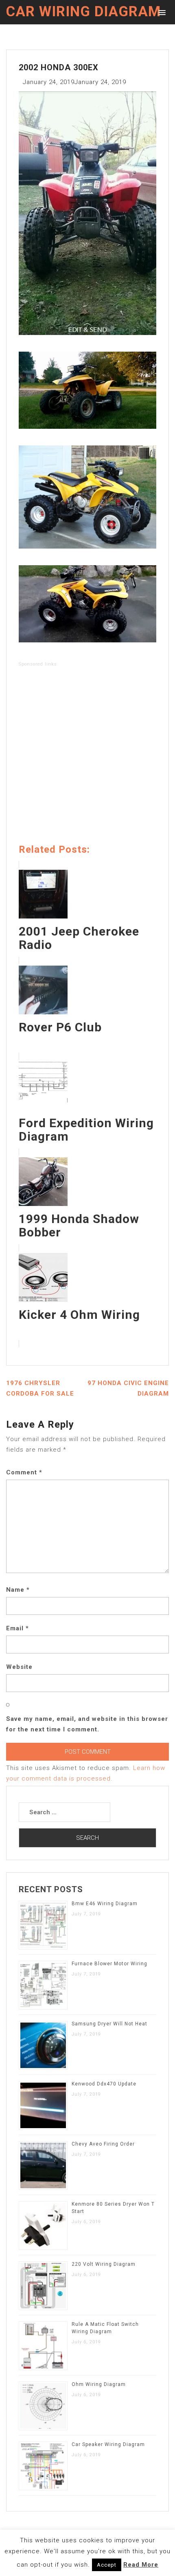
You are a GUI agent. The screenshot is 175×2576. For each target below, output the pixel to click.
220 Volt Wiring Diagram (104, 2264)
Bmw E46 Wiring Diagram (105, 1904)
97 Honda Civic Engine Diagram (128, 1388)
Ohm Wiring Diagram (99, 2384)
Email (17, 1628)
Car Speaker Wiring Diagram (108, 2444)
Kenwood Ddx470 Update (104, 2084)
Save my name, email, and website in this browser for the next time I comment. (87, 1724)
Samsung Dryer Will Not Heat (109, 2024)
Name (18, 1590)
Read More (141, 2565)
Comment (24, 1472)
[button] (161, 12)
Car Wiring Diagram (83, 12)
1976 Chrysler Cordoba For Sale (40, 1388)
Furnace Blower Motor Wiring (109, 1964)
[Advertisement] (87, 757)
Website (19, 1667)
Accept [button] (107, 2565)
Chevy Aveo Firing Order (103, 2144)
